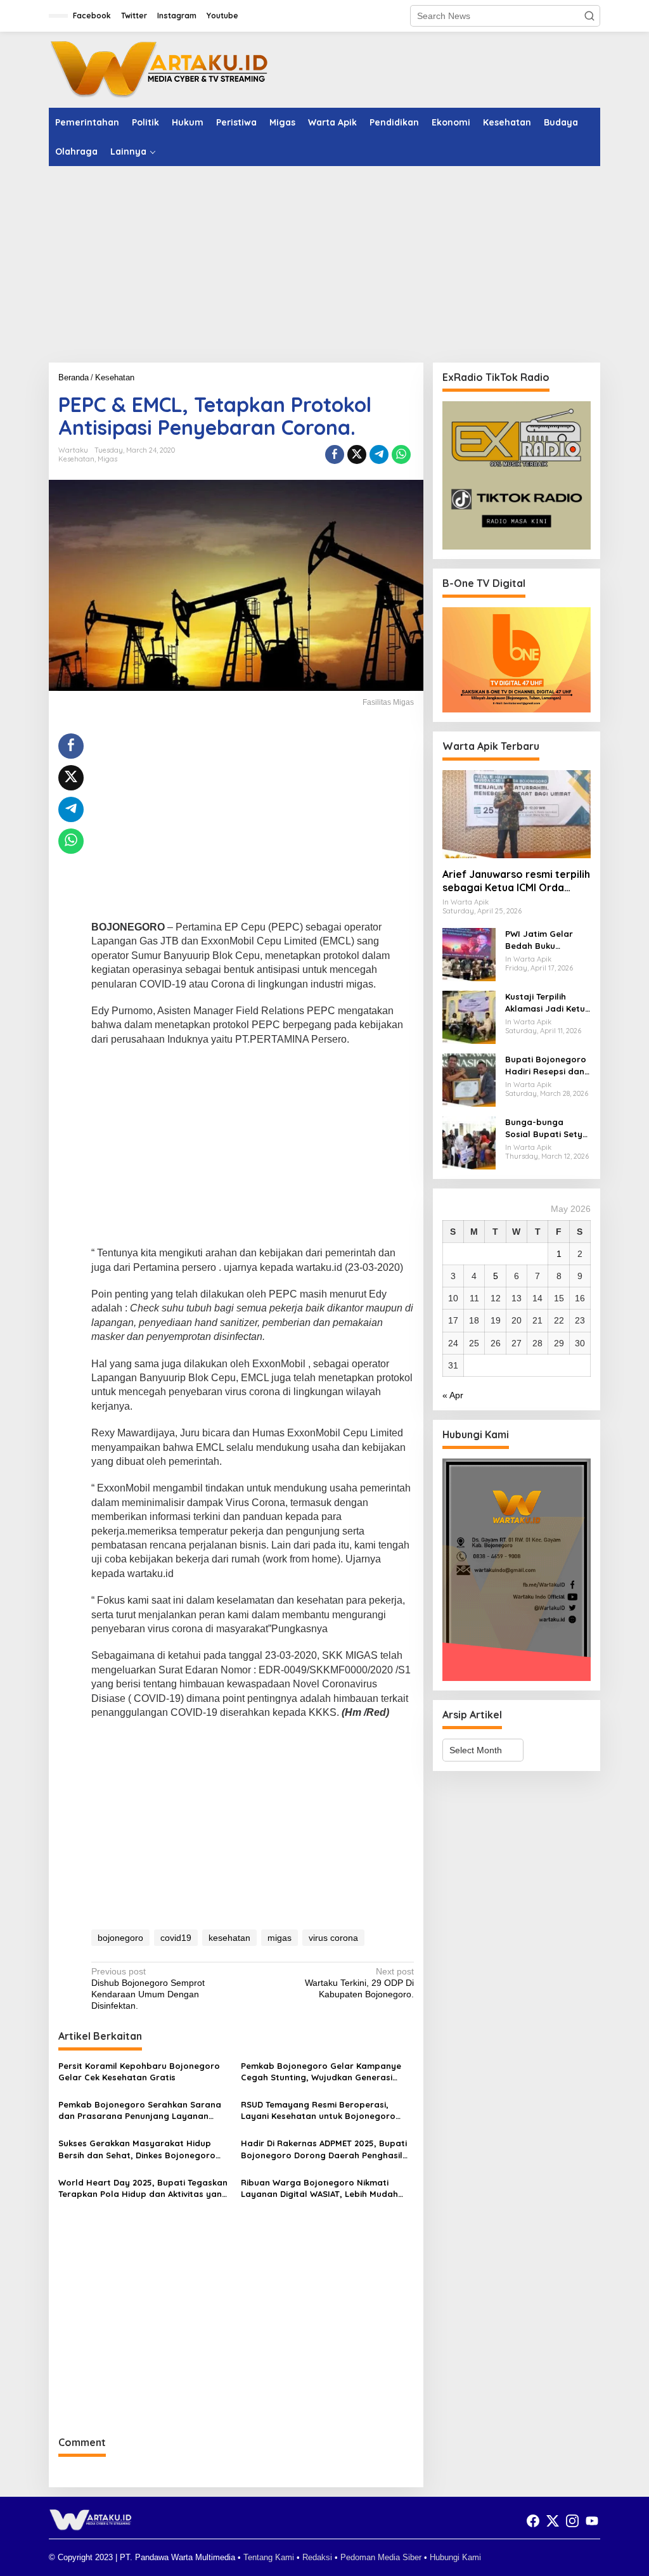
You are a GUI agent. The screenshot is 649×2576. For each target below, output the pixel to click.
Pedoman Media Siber (381, 2557)
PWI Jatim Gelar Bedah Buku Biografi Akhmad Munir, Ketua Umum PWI (546, 940)
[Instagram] (572, 2521)
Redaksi (317, 2557)
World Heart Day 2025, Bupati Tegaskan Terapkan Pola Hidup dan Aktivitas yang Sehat (143, 2188)
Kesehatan (76, 459)
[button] (589, 16)
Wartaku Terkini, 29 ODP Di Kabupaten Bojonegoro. (359, 1983)
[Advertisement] (324, 264)
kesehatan (229, 1938)
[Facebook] (533, 2521)
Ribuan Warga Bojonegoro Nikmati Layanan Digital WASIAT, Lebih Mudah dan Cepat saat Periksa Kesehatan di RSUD (320, 2188)
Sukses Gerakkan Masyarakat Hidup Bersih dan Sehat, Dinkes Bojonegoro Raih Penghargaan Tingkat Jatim (137, 2149)
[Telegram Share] (379, 454)
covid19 (176, 1938)
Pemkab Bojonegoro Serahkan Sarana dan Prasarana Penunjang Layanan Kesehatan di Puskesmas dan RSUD (140, 2110)
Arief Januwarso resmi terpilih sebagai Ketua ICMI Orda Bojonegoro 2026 (516, 881)
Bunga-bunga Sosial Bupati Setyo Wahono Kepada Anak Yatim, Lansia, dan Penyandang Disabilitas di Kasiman (547, 1128)
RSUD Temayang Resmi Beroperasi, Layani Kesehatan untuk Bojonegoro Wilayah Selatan (318, 2110)
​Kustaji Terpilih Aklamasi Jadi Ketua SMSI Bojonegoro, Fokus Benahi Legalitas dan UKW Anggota (548, 1002)
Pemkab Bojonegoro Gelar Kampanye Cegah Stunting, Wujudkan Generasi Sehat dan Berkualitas (321, 2072)
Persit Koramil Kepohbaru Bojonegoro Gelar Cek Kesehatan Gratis (139, 2071)
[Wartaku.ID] (160, 69)
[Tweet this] (357, 454)
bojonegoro (120, 1938)
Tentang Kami (269, 2557)
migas (280, 1938)
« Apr (453, 1395)
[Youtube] (592, 2521)
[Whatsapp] (401, 454)
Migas (107, 459)
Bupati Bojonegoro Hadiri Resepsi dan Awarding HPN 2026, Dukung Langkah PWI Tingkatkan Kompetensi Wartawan (547, 1065)
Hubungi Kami (455, 2557)
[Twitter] (553, 2521)
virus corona (333, 1938)
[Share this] (335, 454)
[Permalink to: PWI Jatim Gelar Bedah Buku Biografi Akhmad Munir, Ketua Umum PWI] (469, 954)
